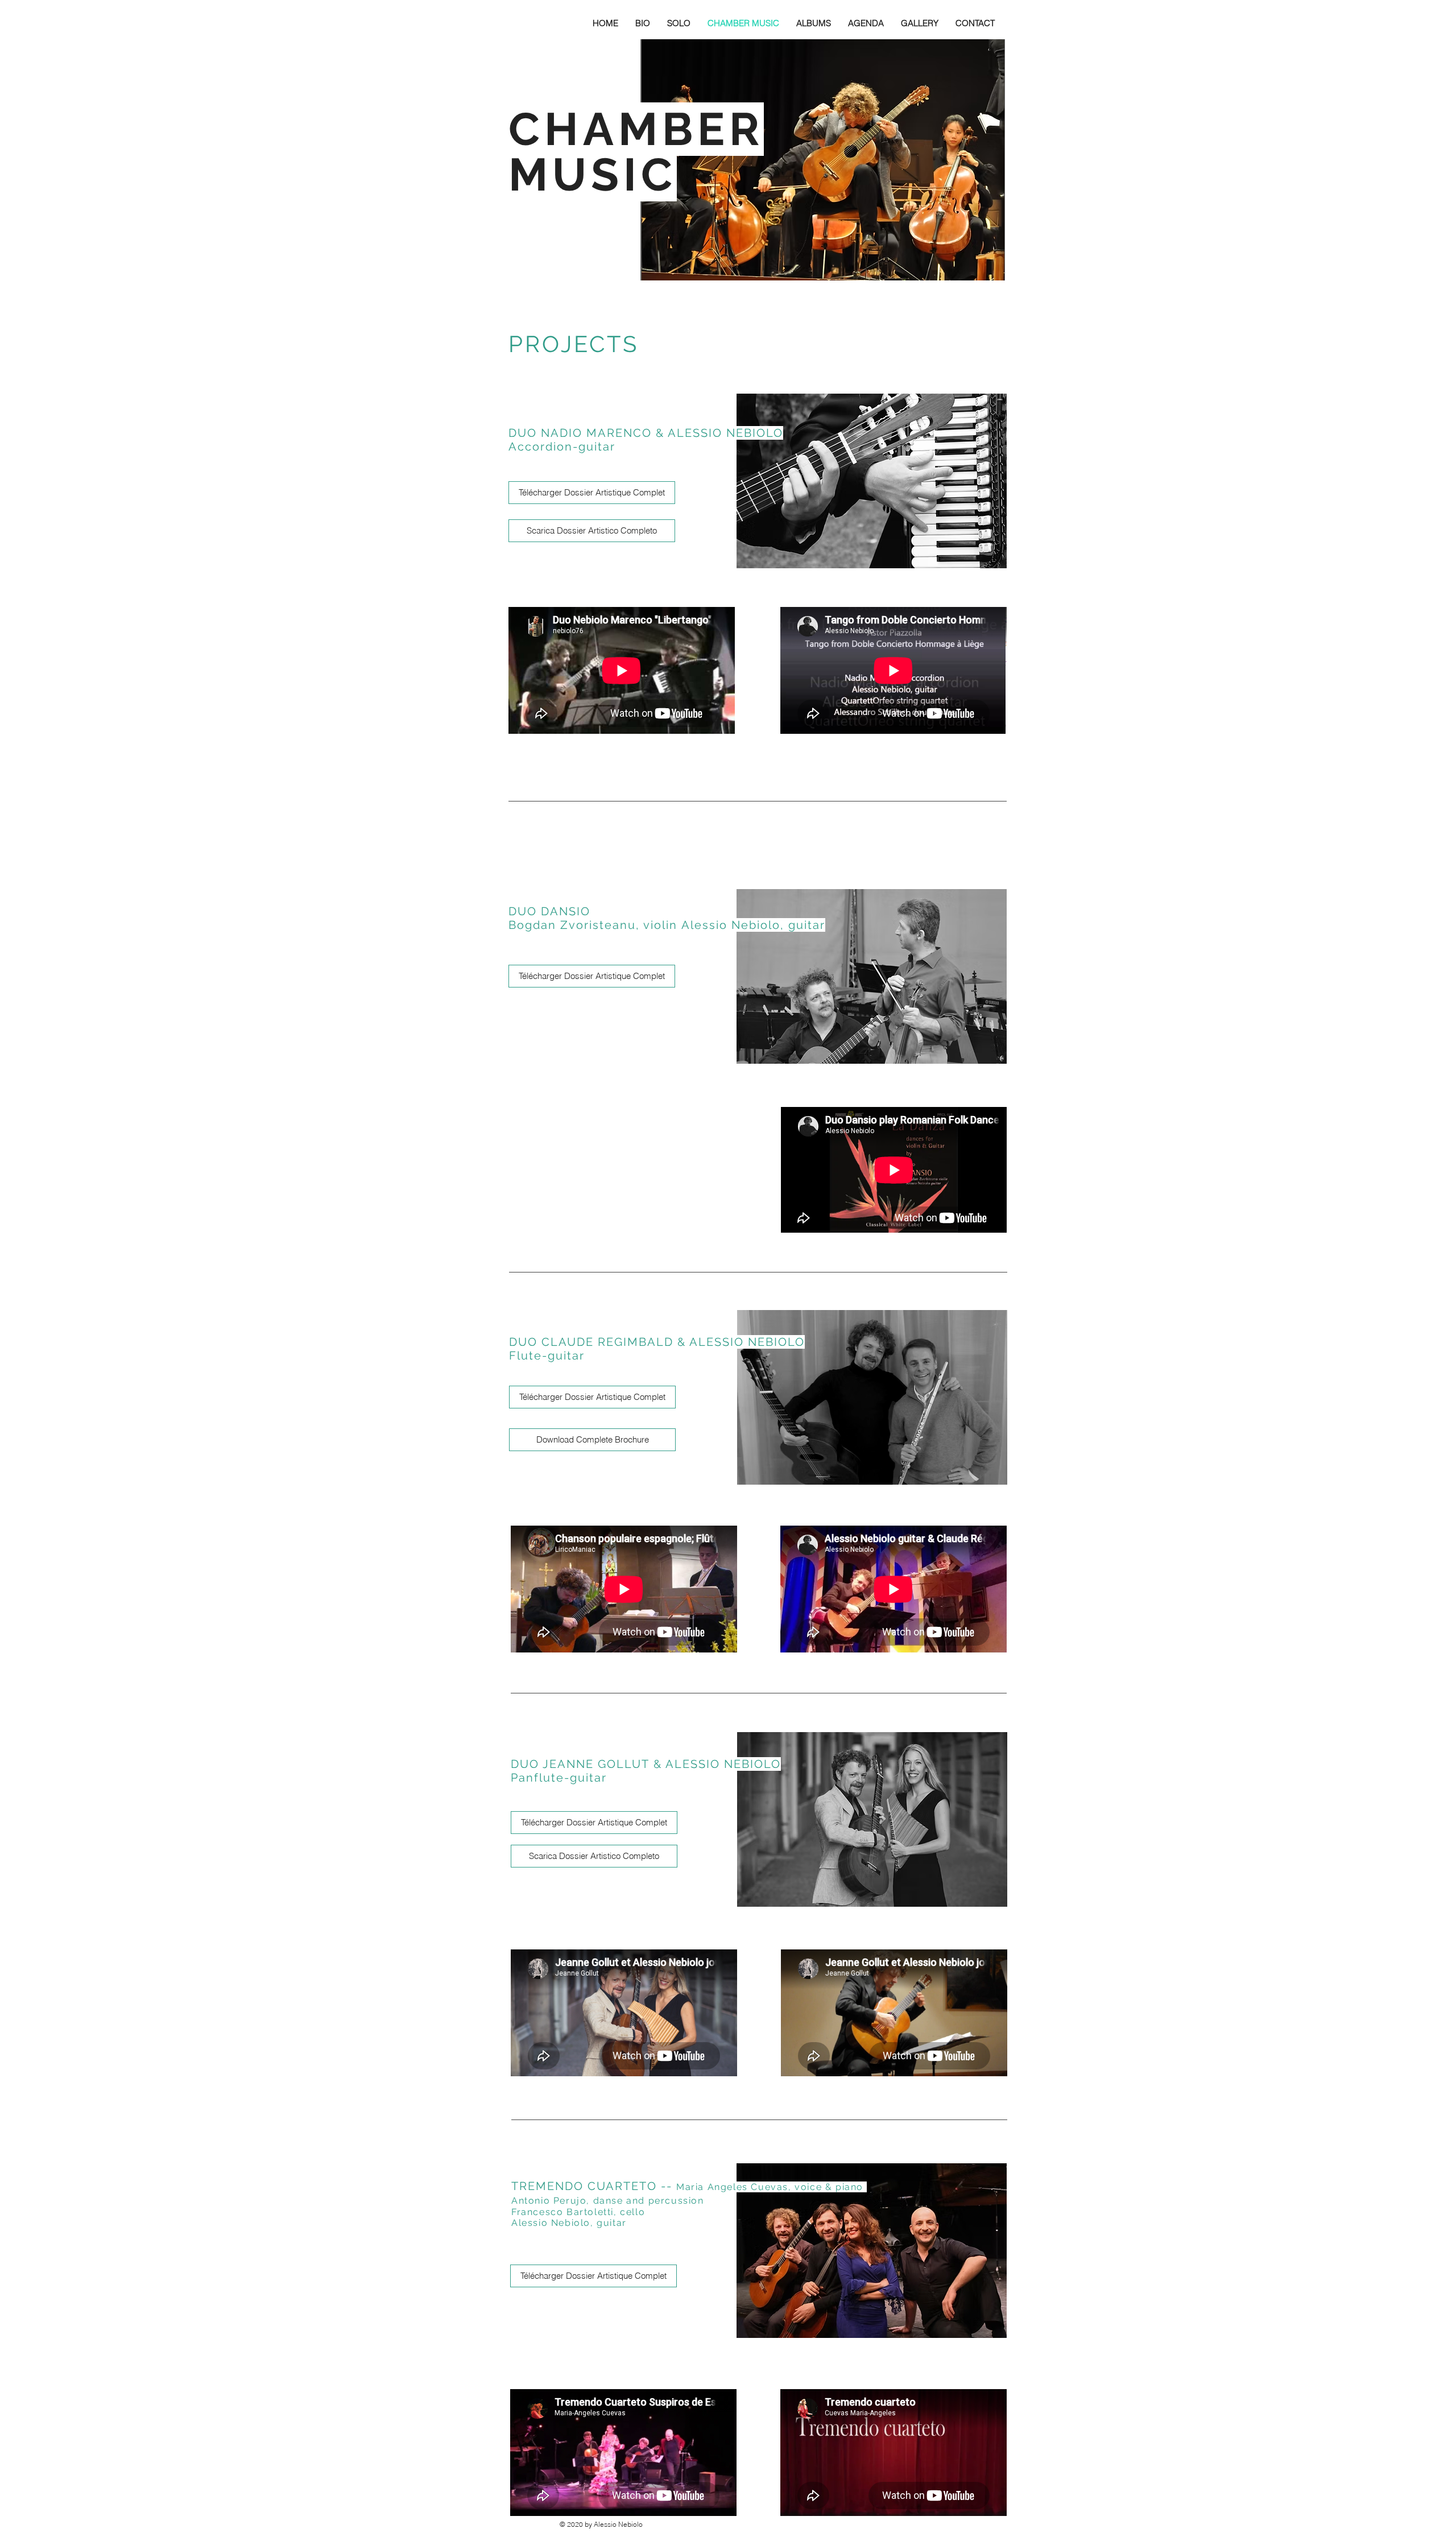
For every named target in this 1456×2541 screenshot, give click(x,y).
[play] (981, 270)
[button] (643, 23)
